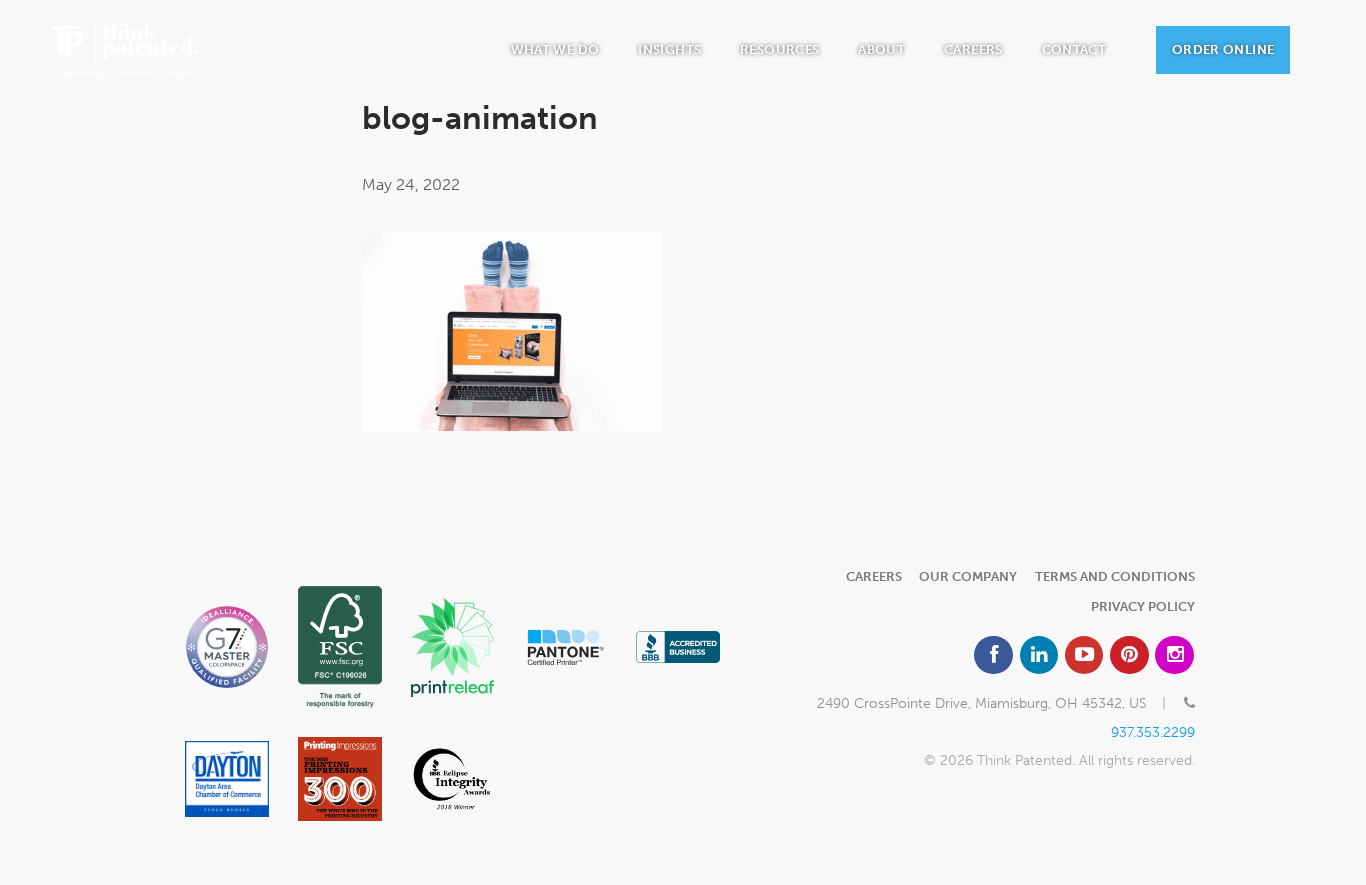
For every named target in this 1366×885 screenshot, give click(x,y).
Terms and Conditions (1115, 576)
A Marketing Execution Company (125, 50)
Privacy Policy (1143, 606)
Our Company (968, 576)
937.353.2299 (1153, 732)
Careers (874, 576)
